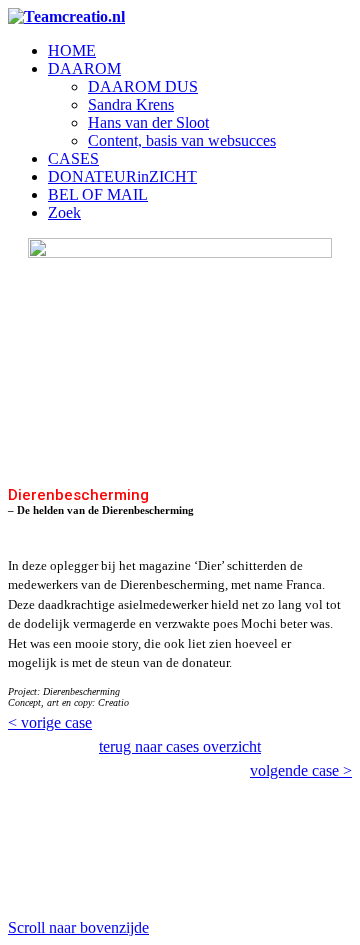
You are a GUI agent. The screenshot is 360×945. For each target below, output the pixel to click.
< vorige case (50, 722)
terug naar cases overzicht (180, 746)
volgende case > (301, 770)
